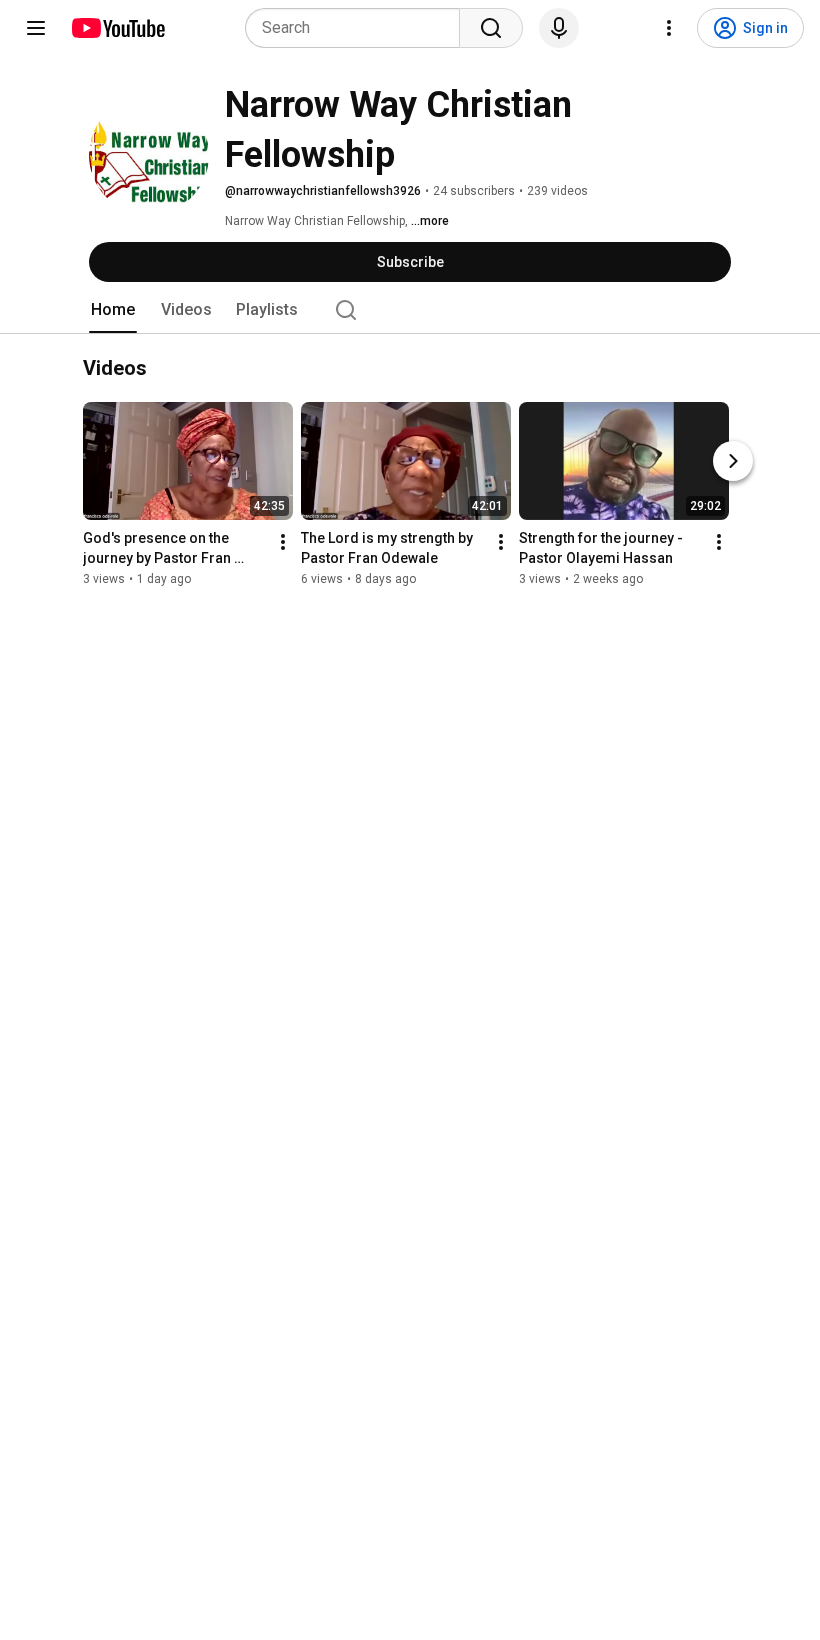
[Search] (491, 28)
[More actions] (283, 542)
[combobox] (358, 28)
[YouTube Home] (117, 28)
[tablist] (410, 310)
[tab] (113, 310)
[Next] (733, 461)
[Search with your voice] (559, 28)
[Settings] (669, 28)
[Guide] (36, 28)
